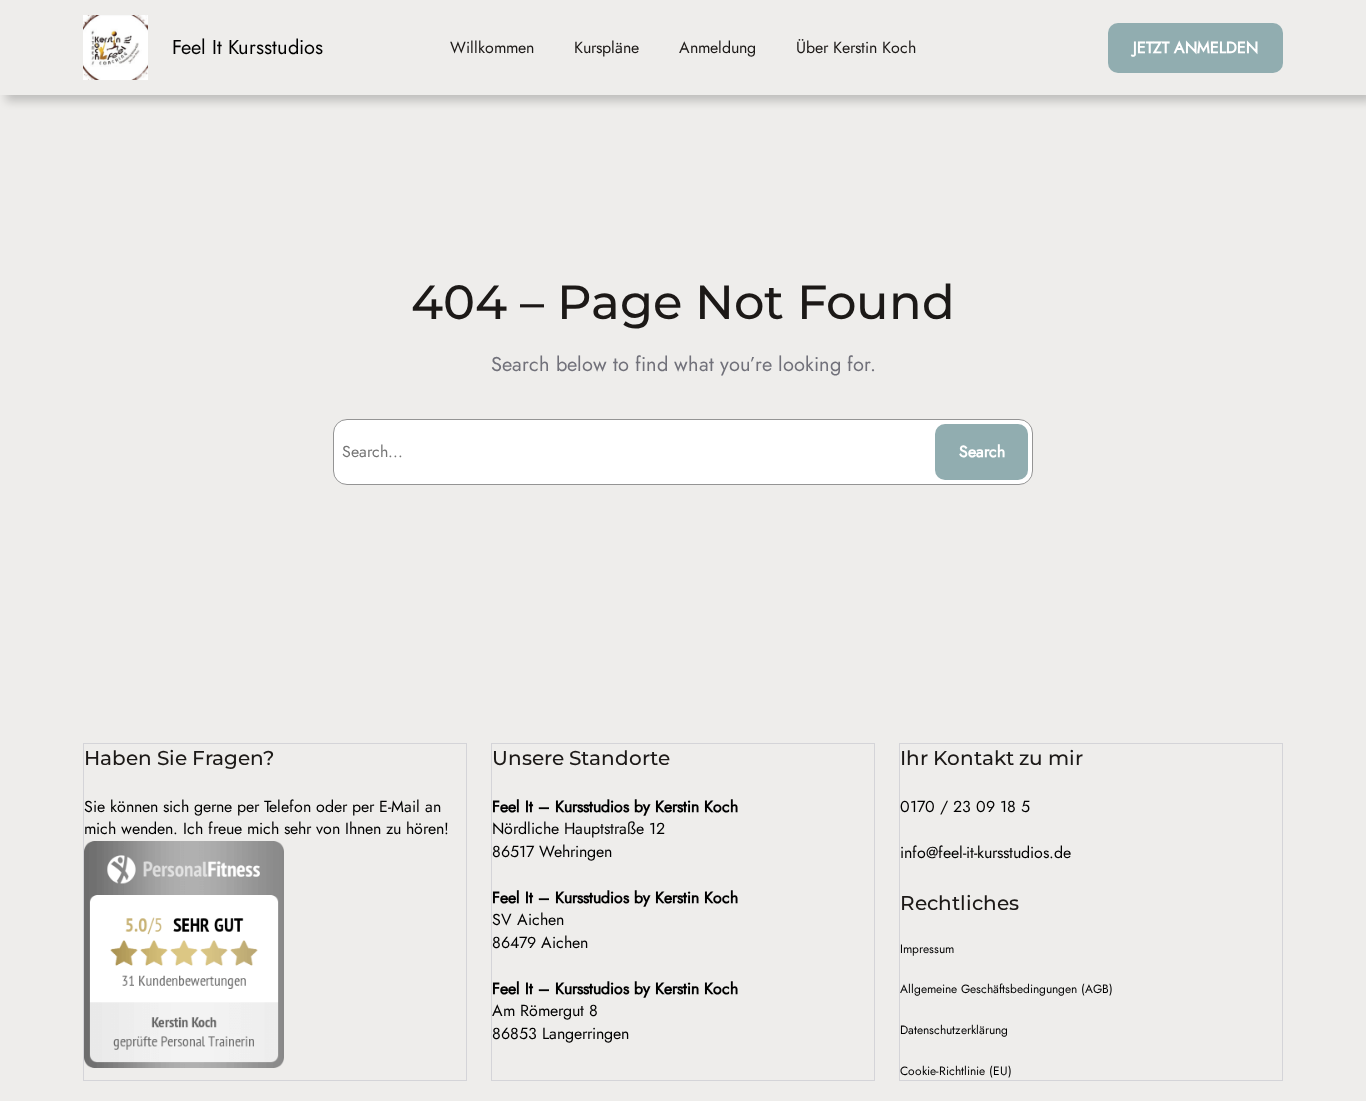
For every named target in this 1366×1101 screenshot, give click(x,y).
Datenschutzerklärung (954, 1030)
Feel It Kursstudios (247, 47)
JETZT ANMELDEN (1195, 47)
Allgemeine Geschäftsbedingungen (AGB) (1006, 989)
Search (982, 451)
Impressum (927, 949)
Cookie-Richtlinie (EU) (956, 1071)
